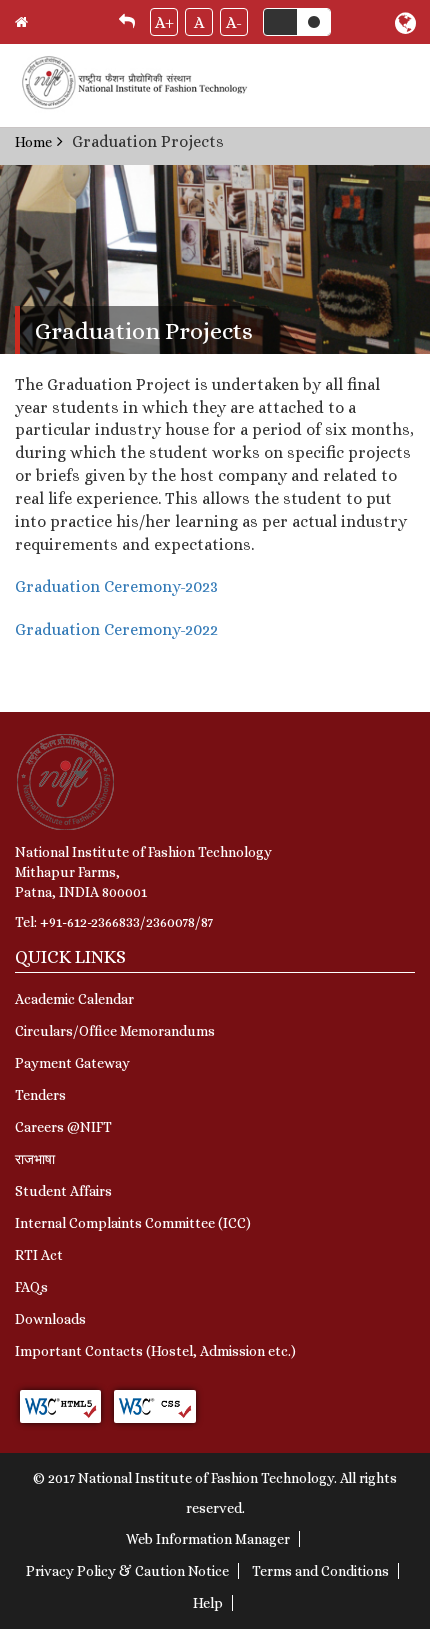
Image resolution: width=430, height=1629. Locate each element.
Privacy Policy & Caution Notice (127, 1571)
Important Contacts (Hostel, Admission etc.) (155, 1351)
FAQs (31, 1287)
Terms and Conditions (320, 1571)
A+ (164, 22)
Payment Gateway (72, 1063)
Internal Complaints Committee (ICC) (133, 1223)
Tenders (40, 1095)
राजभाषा (35, 1159)
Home (33, 142)
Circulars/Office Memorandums (115, 1031)
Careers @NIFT (63, 1127)
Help (208, 1603)
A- (234, 22)
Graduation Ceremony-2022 (116, 629)
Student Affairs (63, 1191)
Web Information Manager (208, 1539)
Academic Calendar (74, 999)
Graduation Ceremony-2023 (116, 586)
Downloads (50, 1319)
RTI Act (39, 1255)
